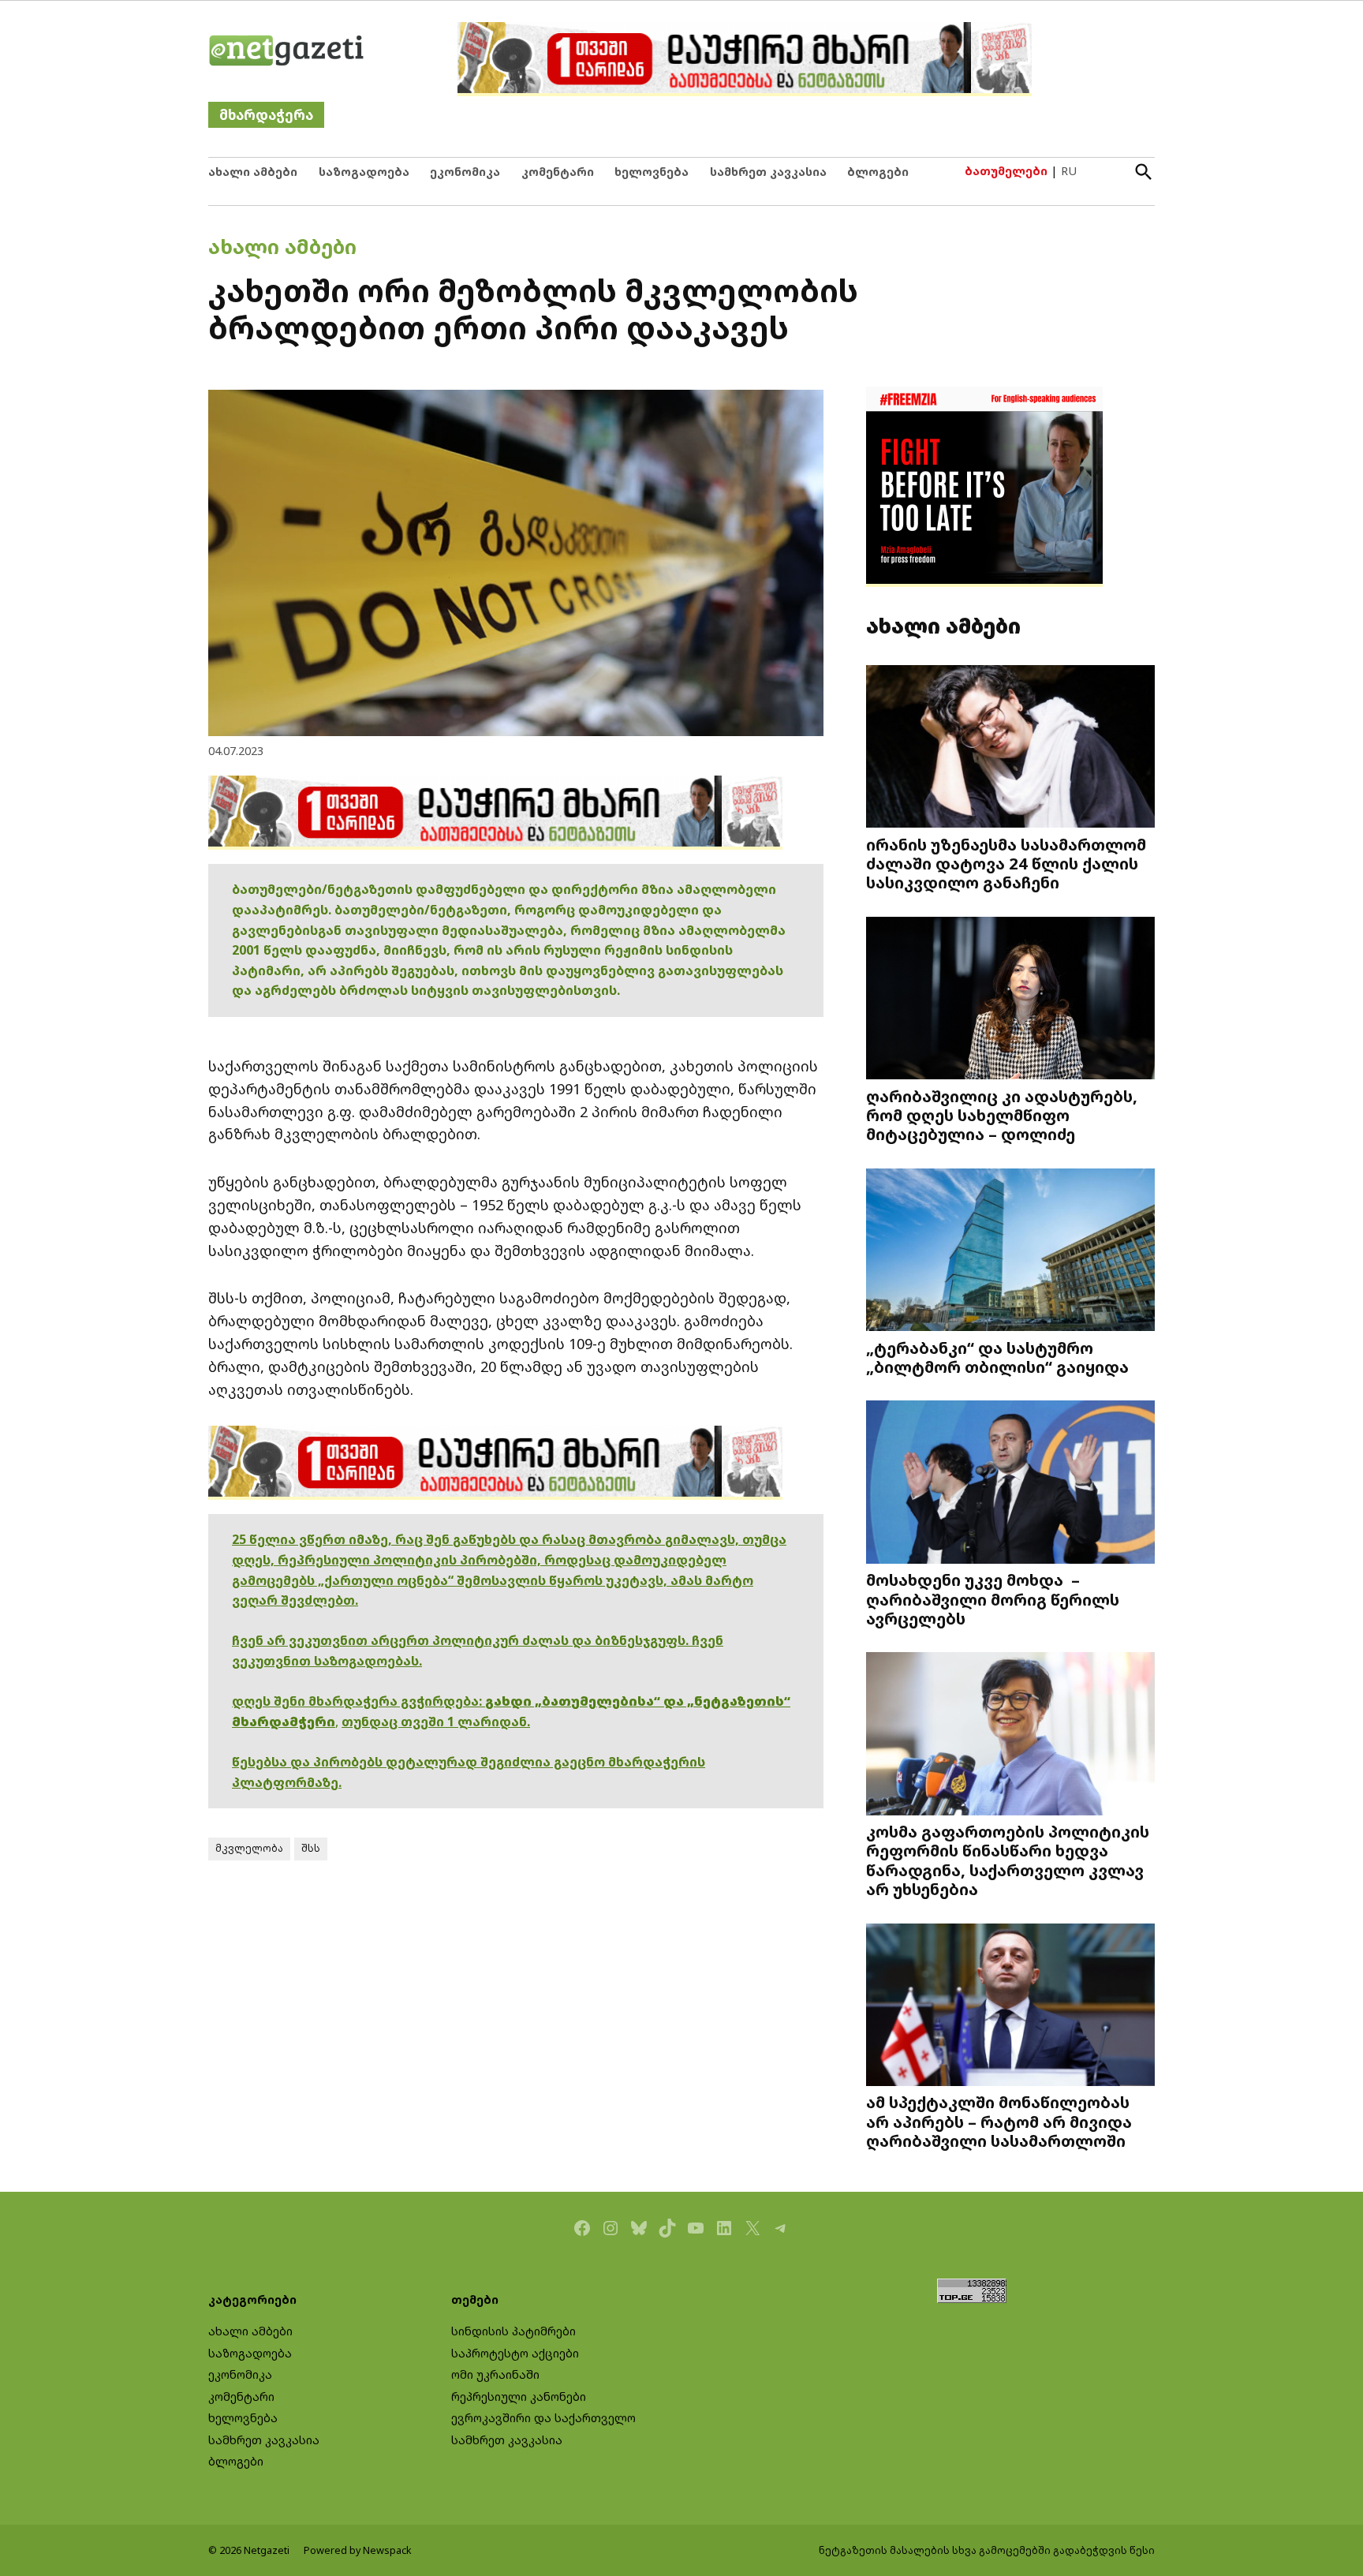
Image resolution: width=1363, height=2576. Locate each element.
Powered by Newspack (358, 2550)
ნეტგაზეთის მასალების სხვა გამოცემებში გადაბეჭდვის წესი (987, 2550)
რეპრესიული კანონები (519, 2397)
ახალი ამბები (253, 172)
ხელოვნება (652, 172)
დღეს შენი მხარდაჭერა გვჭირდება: (358, 1701)
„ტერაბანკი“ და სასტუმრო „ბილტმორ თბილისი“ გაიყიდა (997, 1357)
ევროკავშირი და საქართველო (543, 2418)
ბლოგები (878, 172)
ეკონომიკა (465, 172)
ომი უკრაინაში (495, 2374)
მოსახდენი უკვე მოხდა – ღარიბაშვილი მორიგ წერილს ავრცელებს (993, 1598)
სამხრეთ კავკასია (768, 172)
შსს (311, 1848)
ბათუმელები (1006, 171)
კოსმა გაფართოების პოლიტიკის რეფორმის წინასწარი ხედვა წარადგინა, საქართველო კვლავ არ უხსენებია (1008, 1860)
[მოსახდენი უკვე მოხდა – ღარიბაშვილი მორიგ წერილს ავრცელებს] (1010, 1484)
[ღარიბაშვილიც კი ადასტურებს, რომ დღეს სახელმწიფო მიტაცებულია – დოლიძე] (1010, 1000)
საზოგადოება (364, 172)
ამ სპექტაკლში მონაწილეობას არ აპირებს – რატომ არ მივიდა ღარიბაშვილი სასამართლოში (999, 2121)
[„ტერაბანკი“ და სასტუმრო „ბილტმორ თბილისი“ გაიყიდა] (1010, 1251)
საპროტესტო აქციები (515, 2353)
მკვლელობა (249, 1848)
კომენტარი (558, 172)
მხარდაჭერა (266, 115)
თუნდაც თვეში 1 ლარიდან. (436, 1722)
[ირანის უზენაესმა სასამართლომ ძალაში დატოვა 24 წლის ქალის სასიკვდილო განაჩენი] (1010, 748)
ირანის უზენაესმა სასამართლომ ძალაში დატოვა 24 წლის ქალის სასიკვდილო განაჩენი (1006, 863)
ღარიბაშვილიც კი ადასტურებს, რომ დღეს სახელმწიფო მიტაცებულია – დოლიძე (1002, 1115)
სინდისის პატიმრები (513, 2331)
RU (1069, 171)
